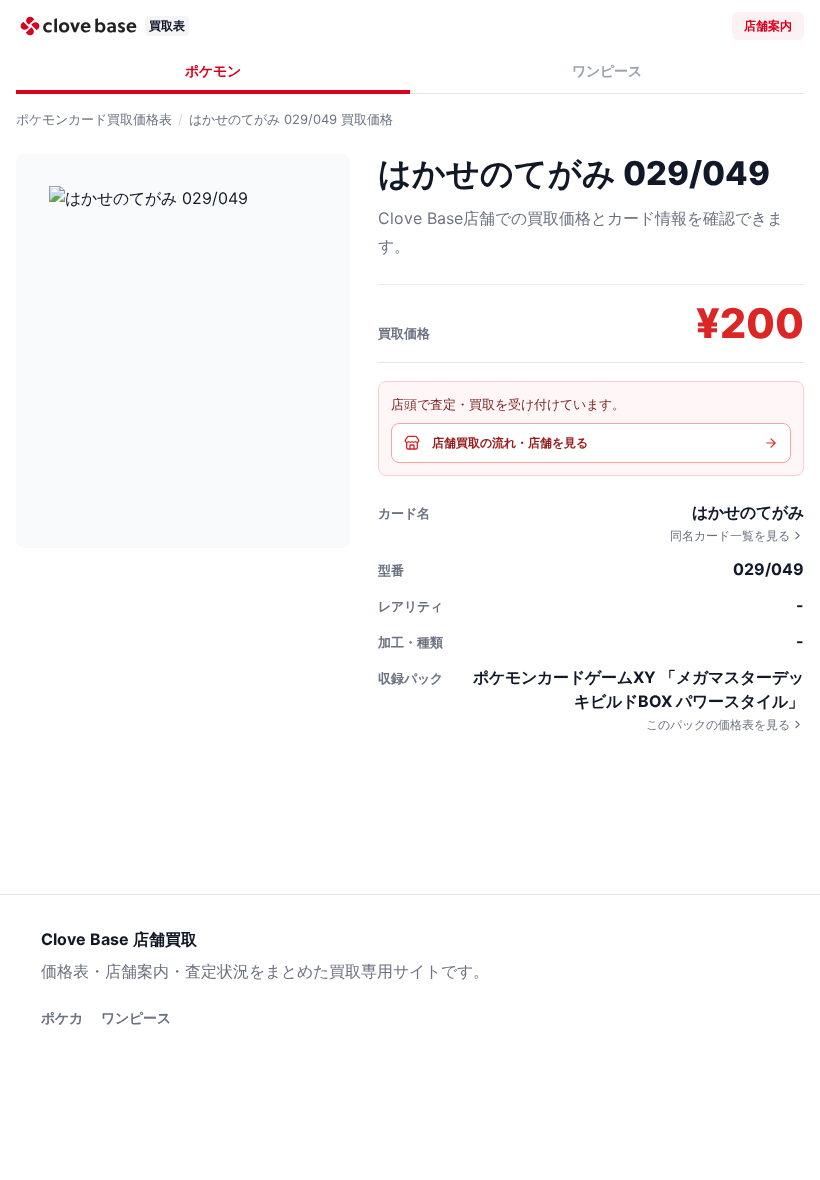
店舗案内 (768, 25)
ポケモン (213, 70)
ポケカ (62, 1017)
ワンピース (607, 70)
